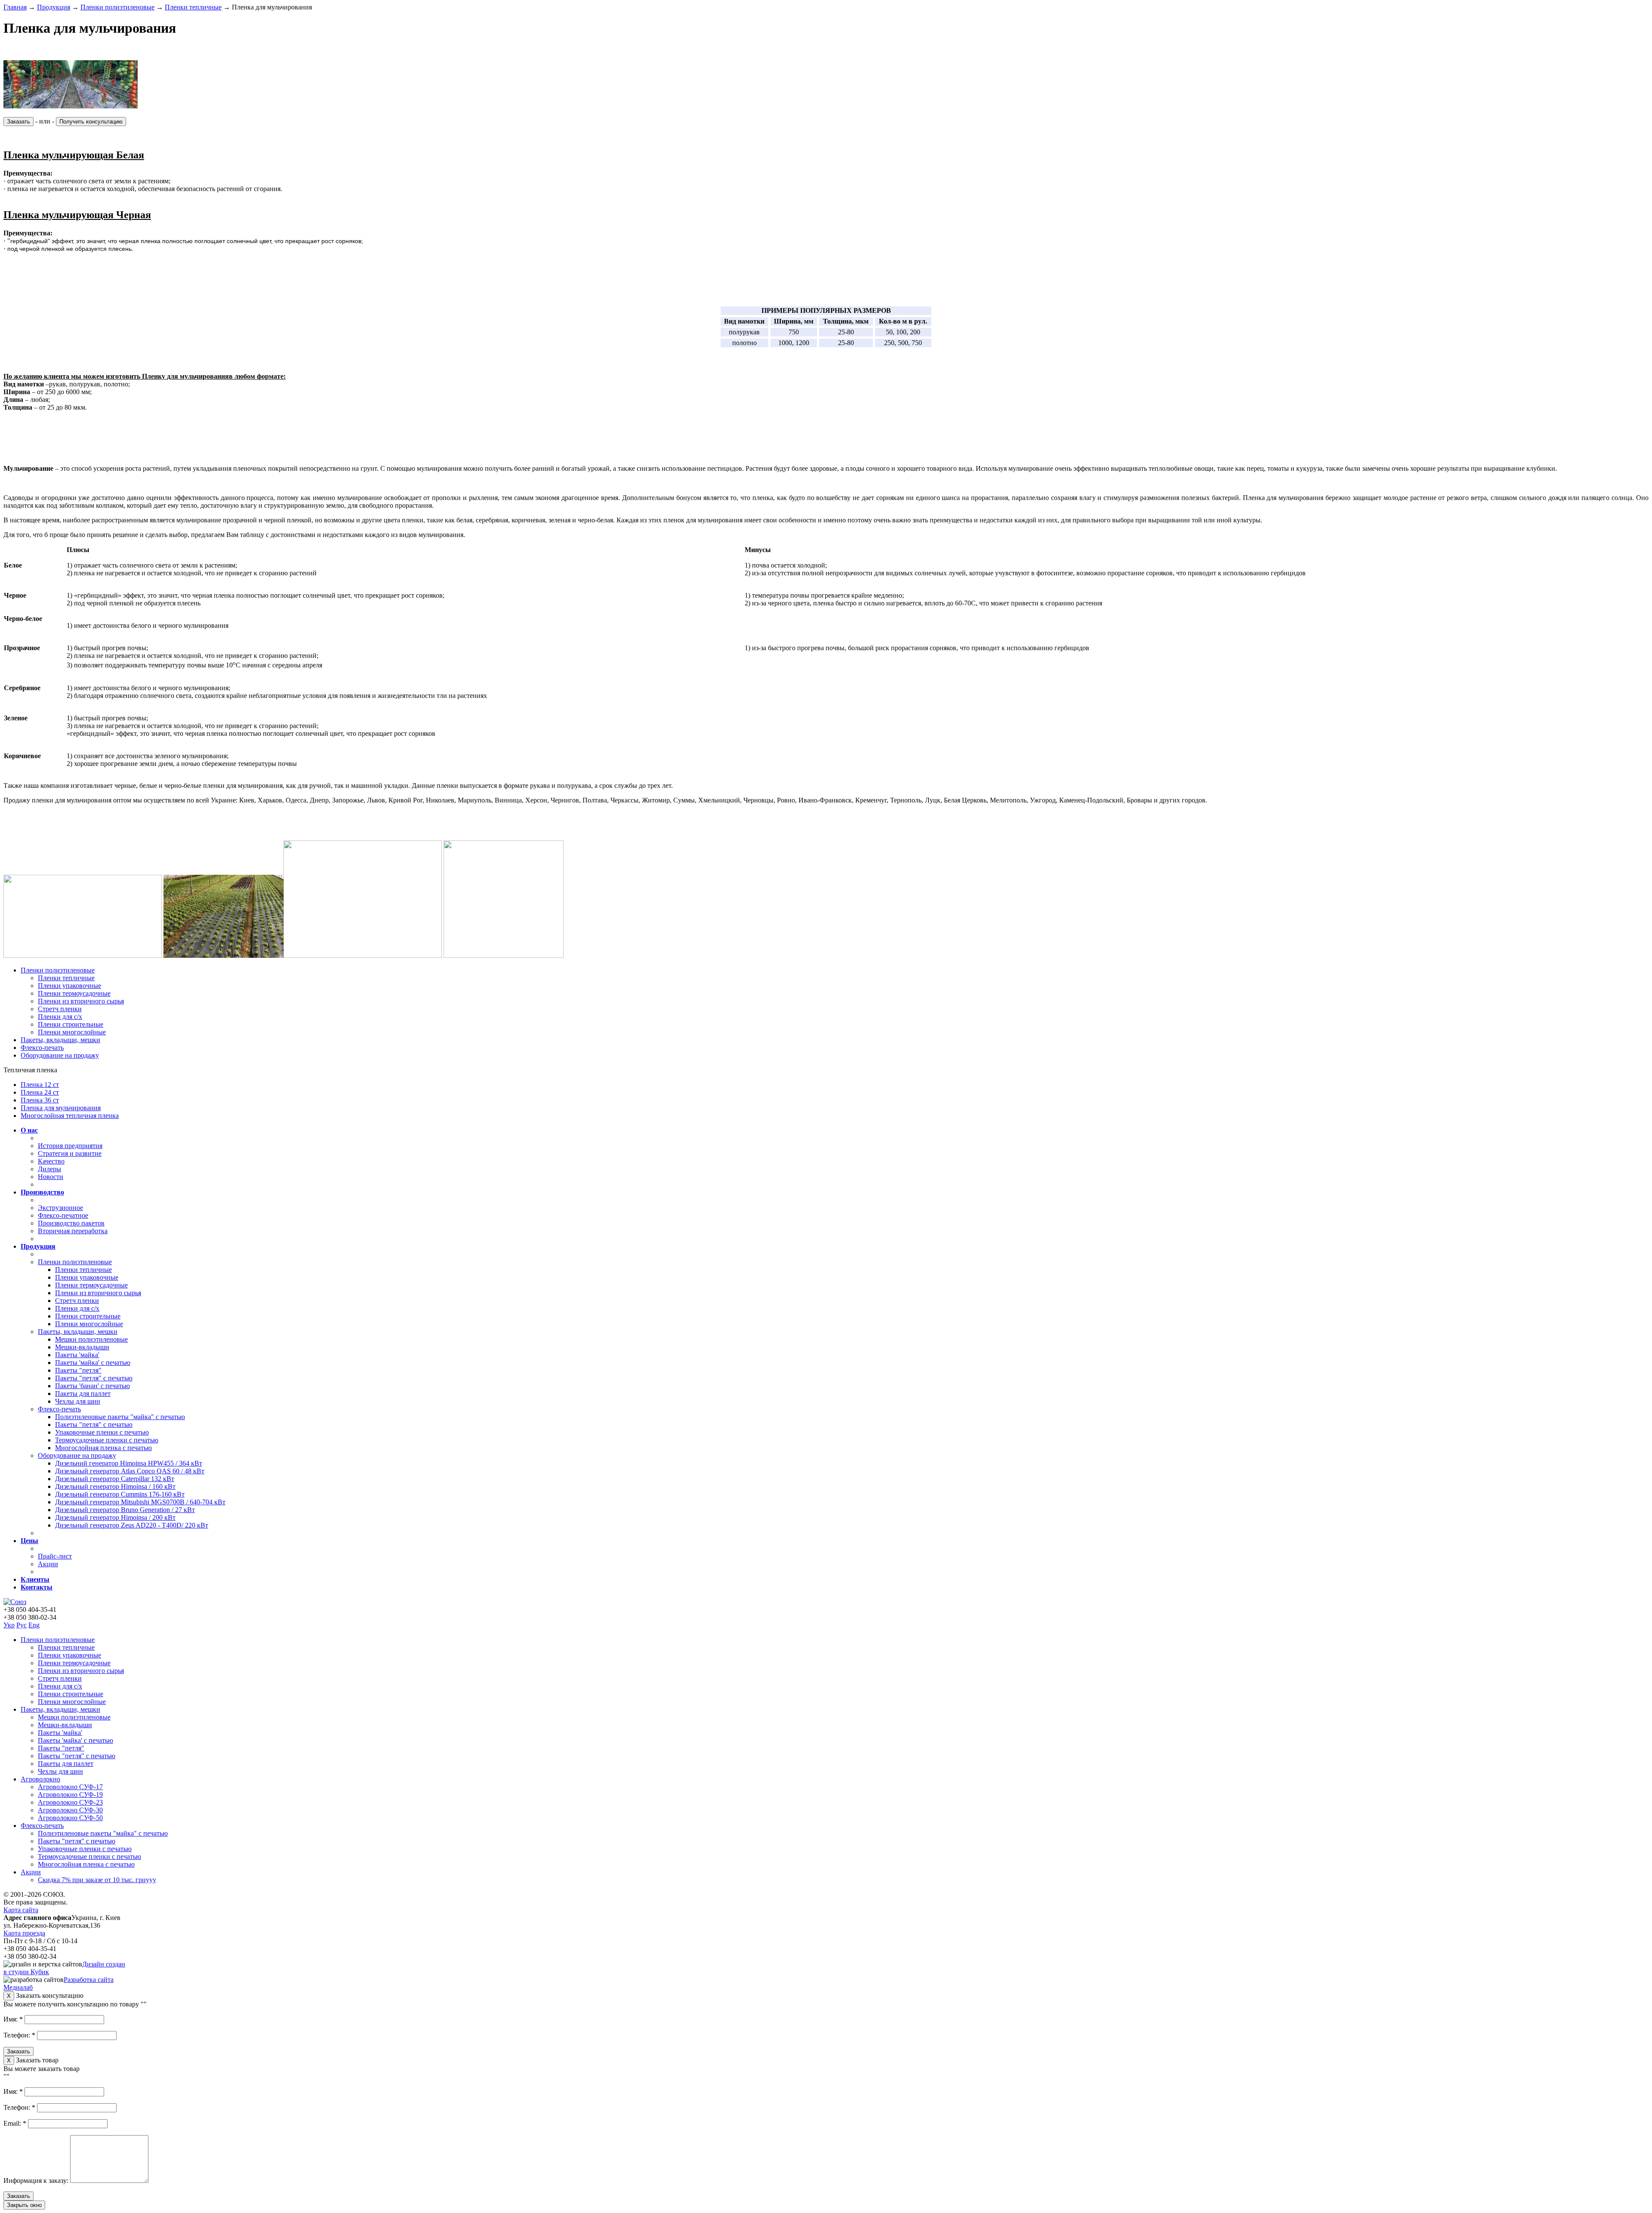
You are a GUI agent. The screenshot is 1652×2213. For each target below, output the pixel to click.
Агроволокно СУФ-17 (70, 1787)
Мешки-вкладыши (82, 1347)
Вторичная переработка (73, 1231)
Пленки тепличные (193, 7)
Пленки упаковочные (69, 986)
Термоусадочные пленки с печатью (107, 1440)
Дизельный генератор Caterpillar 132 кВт (115, 1479)
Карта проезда (24, 1933)
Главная (15, 7)
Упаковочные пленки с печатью (102, 1432)
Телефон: (19, 2035)
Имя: (13, 2019)
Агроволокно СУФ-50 (70, 1818)
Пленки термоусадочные (74, 993)
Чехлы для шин (78, 1401)
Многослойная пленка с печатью (103, 1448)
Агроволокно (40, 1779)
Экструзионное (60, 1208)
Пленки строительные (71, 1024)
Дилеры (49, 1169)
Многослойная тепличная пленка (70, 1116)
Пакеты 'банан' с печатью (92, 1386)
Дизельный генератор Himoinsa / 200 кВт (115, 1517)
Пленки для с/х (60, 1017)
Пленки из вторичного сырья (81, 1001)
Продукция (54, 7)
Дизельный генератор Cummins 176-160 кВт (120, 1494)
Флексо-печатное (63, 1215)
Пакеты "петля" (78, 1370)
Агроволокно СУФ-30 (70, 1810)
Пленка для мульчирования (61, 1108)
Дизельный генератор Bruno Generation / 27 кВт (125, 1510)
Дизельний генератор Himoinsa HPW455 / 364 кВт (129, 1463)
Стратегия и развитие (70, 1153)
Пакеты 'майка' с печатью (93, 1363)
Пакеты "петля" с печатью (94, 1378)
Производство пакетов (71, 1223)
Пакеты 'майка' (77, 1355)
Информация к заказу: (37, 2181)
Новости (51, 1177)
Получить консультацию (91, 122)
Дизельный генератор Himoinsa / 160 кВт (115, 1486)
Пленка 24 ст (40, 1092)
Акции (48, 1564)
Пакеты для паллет (83, 1394)
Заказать (18, 122)
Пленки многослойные (72, 1032)
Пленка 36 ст (40, 1100)
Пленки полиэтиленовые (117, 7)
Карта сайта (21, 1910)
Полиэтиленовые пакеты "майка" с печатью (120, 1417)
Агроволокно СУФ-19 (70, 1795)
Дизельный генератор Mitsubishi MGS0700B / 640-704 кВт (140, 1502)
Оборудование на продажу (60, 1055)
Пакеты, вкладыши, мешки (60, 1040)
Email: (15, 2123)
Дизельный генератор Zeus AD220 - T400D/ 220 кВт (132, 1525)
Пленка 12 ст (40, 1085)
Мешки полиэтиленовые (91, 1339)
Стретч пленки (60, 1009)
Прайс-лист (55, 1556)
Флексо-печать (42, 1048)
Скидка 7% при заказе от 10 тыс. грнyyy (97, 1880)
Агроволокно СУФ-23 (70, 1802)
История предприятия (70, 1146)
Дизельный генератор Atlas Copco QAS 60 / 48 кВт (130, 1471)
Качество (51, 1161)
